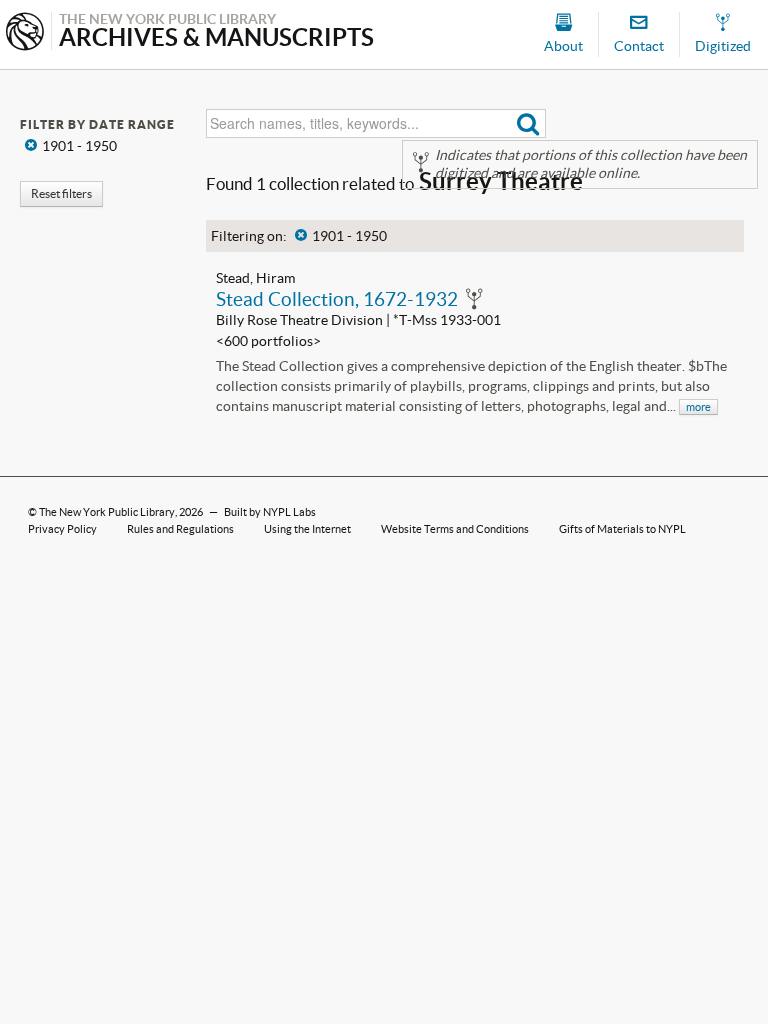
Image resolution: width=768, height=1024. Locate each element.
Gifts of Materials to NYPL (622, 529)
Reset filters (61, 193)
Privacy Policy (62, 529)
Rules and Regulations (180, 529)
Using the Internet (307, 529)
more (698, 407)
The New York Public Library (107, 512)
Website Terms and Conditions (455, 529)
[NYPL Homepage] (25, 33)
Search (528, 123)
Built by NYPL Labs (270, 512)
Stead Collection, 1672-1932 (337, 299)
